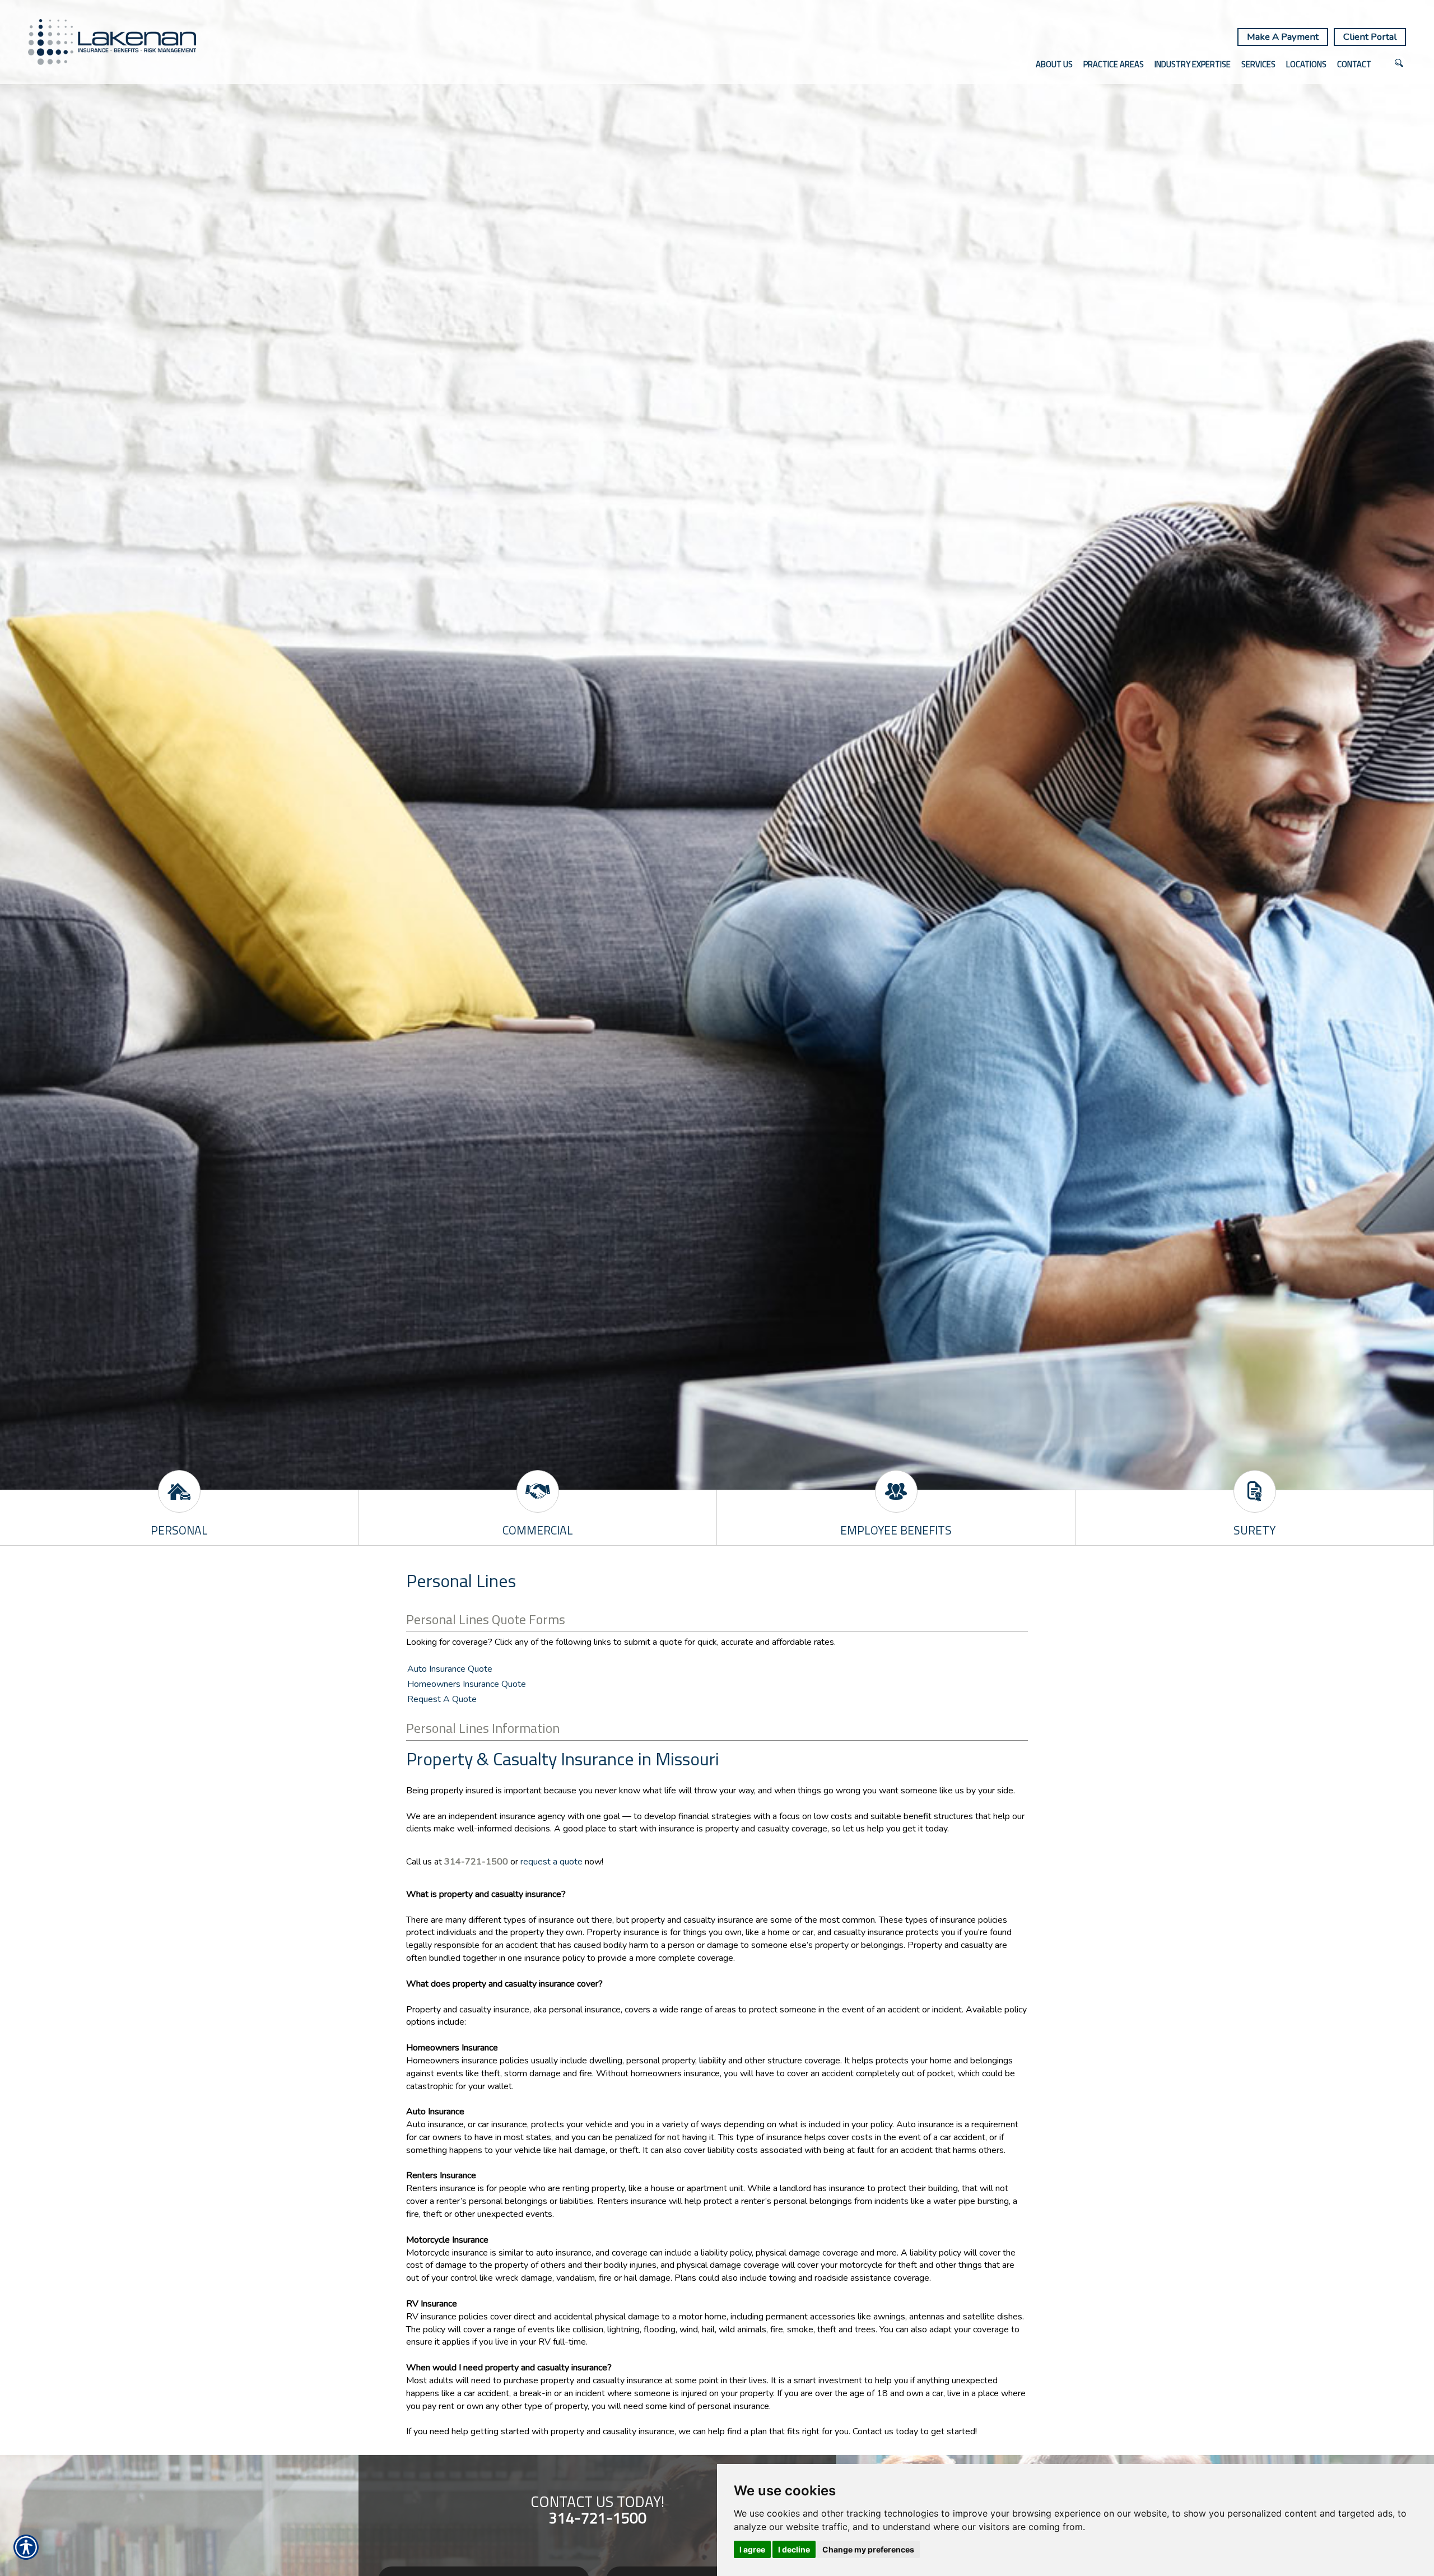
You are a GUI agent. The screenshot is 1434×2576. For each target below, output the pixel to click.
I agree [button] (752, 2549)
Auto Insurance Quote (450, 1669)
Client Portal (1370, 37)
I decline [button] (794, 2549)
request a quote (553, 1862)
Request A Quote (442, 1699)
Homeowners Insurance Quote (467, 1684)
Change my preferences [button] (868, 2549)
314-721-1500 (476, 1862)
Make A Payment (1283, 37)
